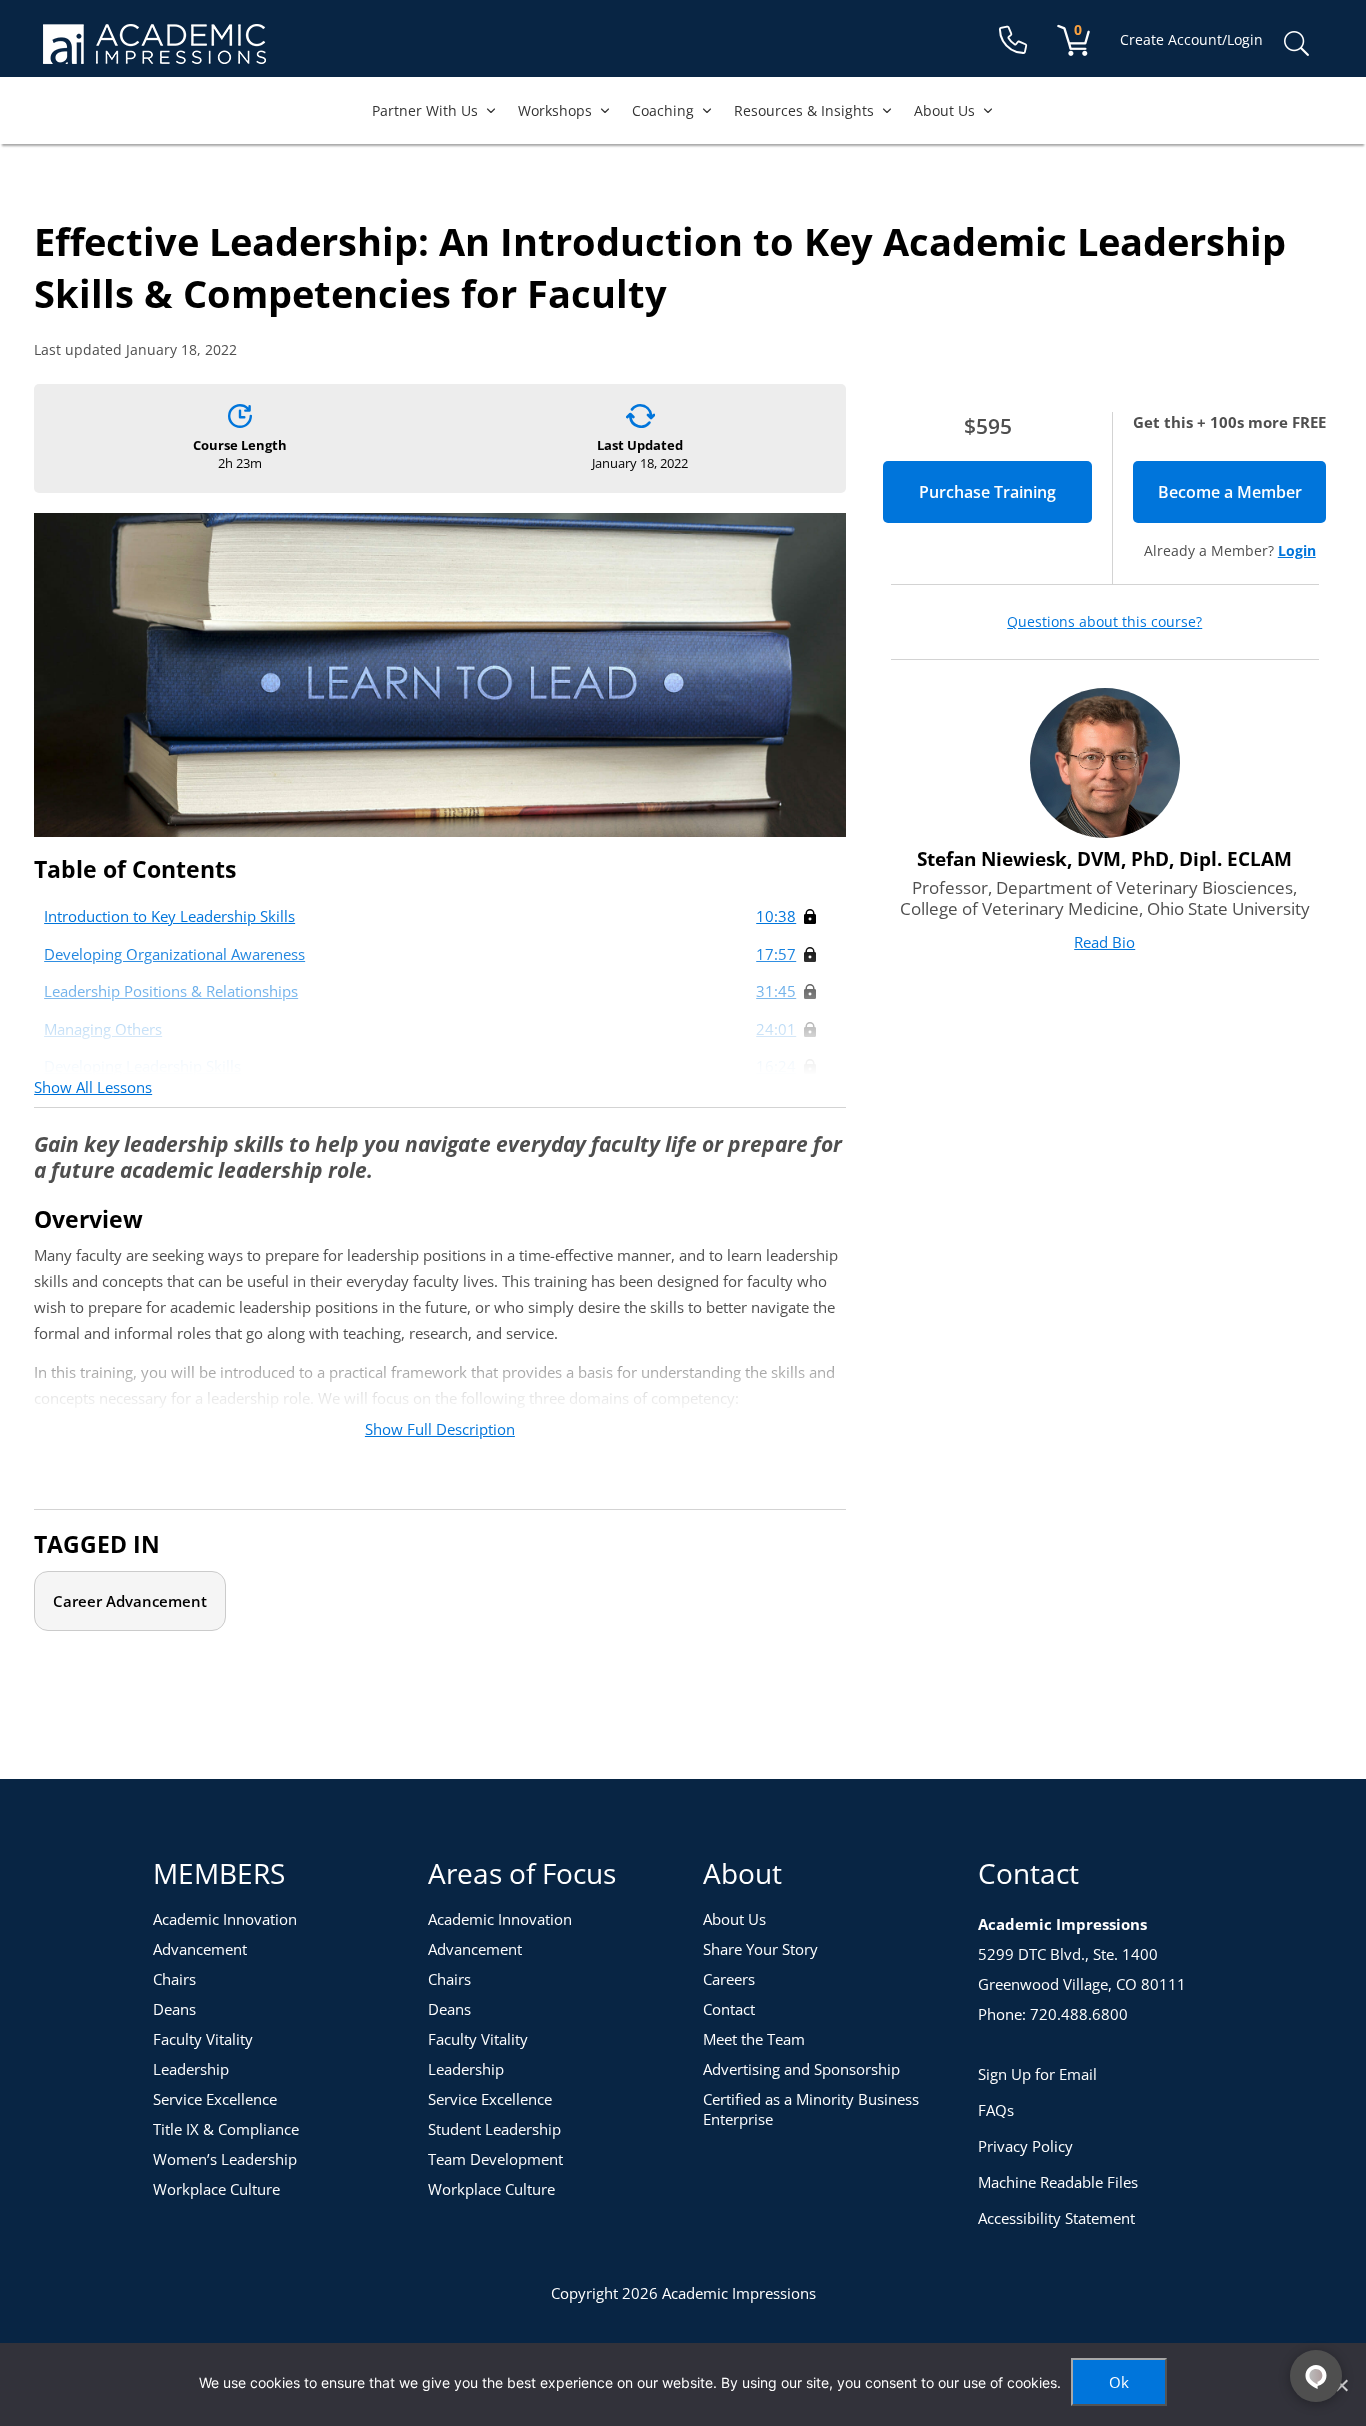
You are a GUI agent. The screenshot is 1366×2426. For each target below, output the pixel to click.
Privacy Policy (1025, 2146)
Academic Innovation (225, 1919)
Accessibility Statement (1056, 2218)
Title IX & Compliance (226, 2129)
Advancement (200, 1949)
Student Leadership (494, 2129)
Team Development (495, 2159)
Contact (729, 2009)
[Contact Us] (1013, 40)
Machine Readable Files (1058, 2182)
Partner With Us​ (425, 110)
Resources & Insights (804, 110)
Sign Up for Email (1037, 2074)
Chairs (174, 1979)
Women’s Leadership (225, 2159)
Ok (1119, 2382)
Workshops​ (555, 110)
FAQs (996, 2110)
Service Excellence (215, 2099)
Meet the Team (754, 2039)
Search (1296, 44)
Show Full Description (440, 1429)
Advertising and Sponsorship (801, 2069)
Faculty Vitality (203, 2039)
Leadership (191, 2069)
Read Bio (1104, 942)
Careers (729, 1979)
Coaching (663, 110)
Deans (174, 2009)
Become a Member (1242, 492)
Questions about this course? (1104, 622)
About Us (944, 110)
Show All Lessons (93, 1087)
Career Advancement (130, 1601)
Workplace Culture (216, 2189)
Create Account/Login (1191, 39)
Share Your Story (760, 1949)
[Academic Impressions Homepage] (154, 52)
